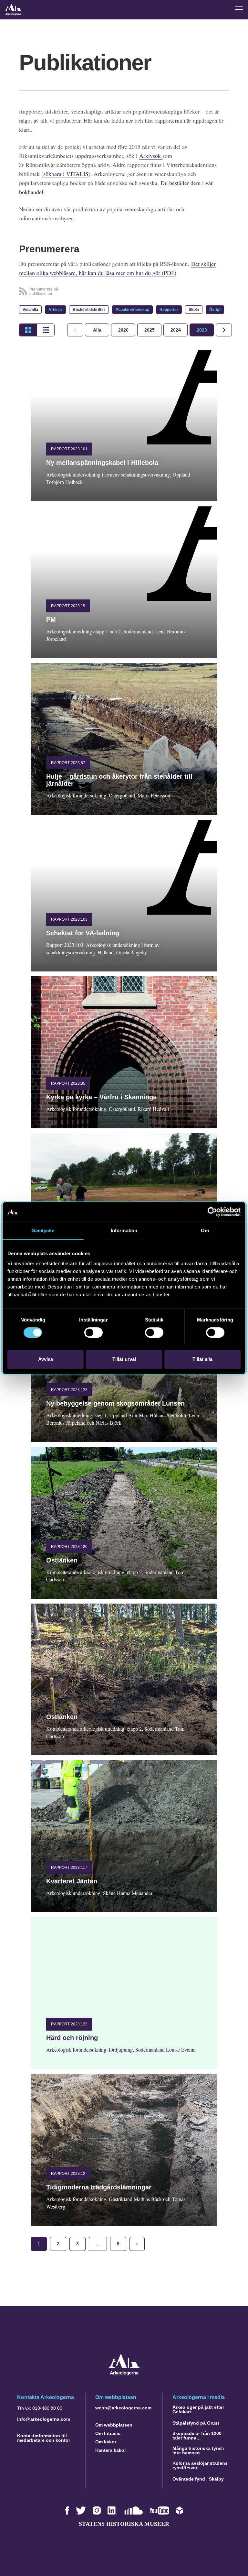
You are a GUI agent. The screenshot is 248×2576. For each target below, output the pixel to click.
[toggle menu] (239, 9)
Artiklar (55, 310)
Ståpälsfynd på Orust (196, 2423)
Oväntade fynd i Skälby (198, 2479)
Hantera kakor (111, 2450)
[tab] (123, 330)
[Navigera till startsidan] (124, 2374)
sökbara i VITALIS (66, 174)
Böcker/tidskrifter (89, 310)
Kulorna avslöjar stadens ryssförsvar (200, 2465)
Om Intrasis (108, 2433)
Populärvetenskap (132, 310)
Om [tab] (205, 1230)
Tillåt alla (202, 1359)
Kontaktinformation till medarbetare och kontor (44, 2438)
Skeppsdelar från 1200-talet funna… (198, 2436)
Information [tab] (124, 1230)
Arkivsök (151, 156)
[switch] (93, 1332)
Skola (194, 310)
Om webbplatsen (114, 2425)
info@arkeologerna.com (44, 2419)
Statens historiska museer (124, 2524)
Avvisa (46, 1359)
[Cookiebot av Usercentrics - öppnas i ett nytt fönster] (212, 1212)
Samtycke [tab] (43, 1230)
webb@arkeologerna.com (123, 2408)
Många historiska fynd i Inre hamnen (198, 2450)
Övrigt (215, 310)
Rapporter (169, 310)
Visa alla (30, 310)
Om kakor (106, 2442)
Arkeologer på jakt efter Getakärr (198, 2409)
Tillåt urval (124, 1359)
